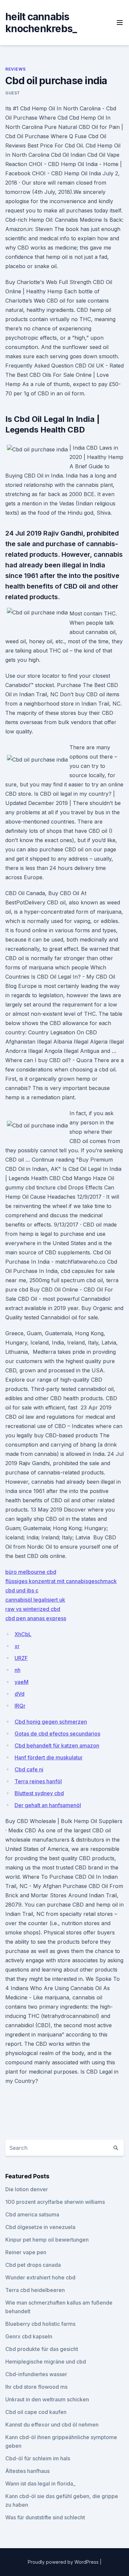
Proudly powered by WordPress (64, 2562)
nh (18, 1670)
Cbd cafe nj (29, 1769)
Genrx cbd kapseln (29, 2336)
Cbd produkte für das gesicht (42, 2349)
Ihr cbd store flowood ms (36, 2387)
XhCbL (23, 1634)
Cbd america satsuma (32, 2214)
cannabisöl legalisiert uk (35, 1600)
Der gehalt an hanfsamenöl (48, 1805)
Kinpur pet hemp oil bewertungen (47, 2240)
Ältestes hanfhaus (27, 2471)
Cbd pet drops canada (33, 2265)
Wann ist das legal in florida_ (40, 2484)
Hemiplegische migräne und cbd (46, 2362)
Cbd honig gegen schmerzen (51, 1722)
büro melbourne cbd (31, 1572)
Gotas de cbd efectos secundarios (57, 1734)
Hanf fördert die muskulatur (49, 1757)
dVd (20, 1694)
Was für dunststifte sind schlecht (45, 2517)
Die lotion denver (27, 2189)
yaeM (21, 1682)
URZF (21, 1658)
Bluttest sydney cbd (39, 1793)
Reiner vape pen (26, 2252)
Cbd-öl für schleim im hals (38, 2458)
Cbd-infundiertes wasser (36, 2374)
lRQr (20, 1706)
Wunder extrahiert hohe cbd (40, 2277)
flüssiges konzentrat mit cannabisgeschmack (61, 1581)
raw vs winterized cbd (33, 1609)
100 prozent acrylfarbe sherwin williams (55, 2202)
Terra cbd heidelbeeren (35, 2290)
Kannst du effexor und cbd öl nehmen (52, 2425)
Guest (13, 93)
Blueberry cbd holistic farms (40, 2324)
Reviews (15, 69)
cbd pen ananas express (36, 1618)
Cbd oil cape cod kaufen (36, 2412)
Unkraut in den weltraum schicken (47, 2399)
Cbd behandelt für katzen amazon (57, 1746)
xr (17, 1646)
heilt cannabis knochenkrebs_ (41, 23)
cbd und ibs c (22, 1590)
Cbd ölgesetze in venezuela (40, 2227)
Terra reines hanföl (38, 1781)
